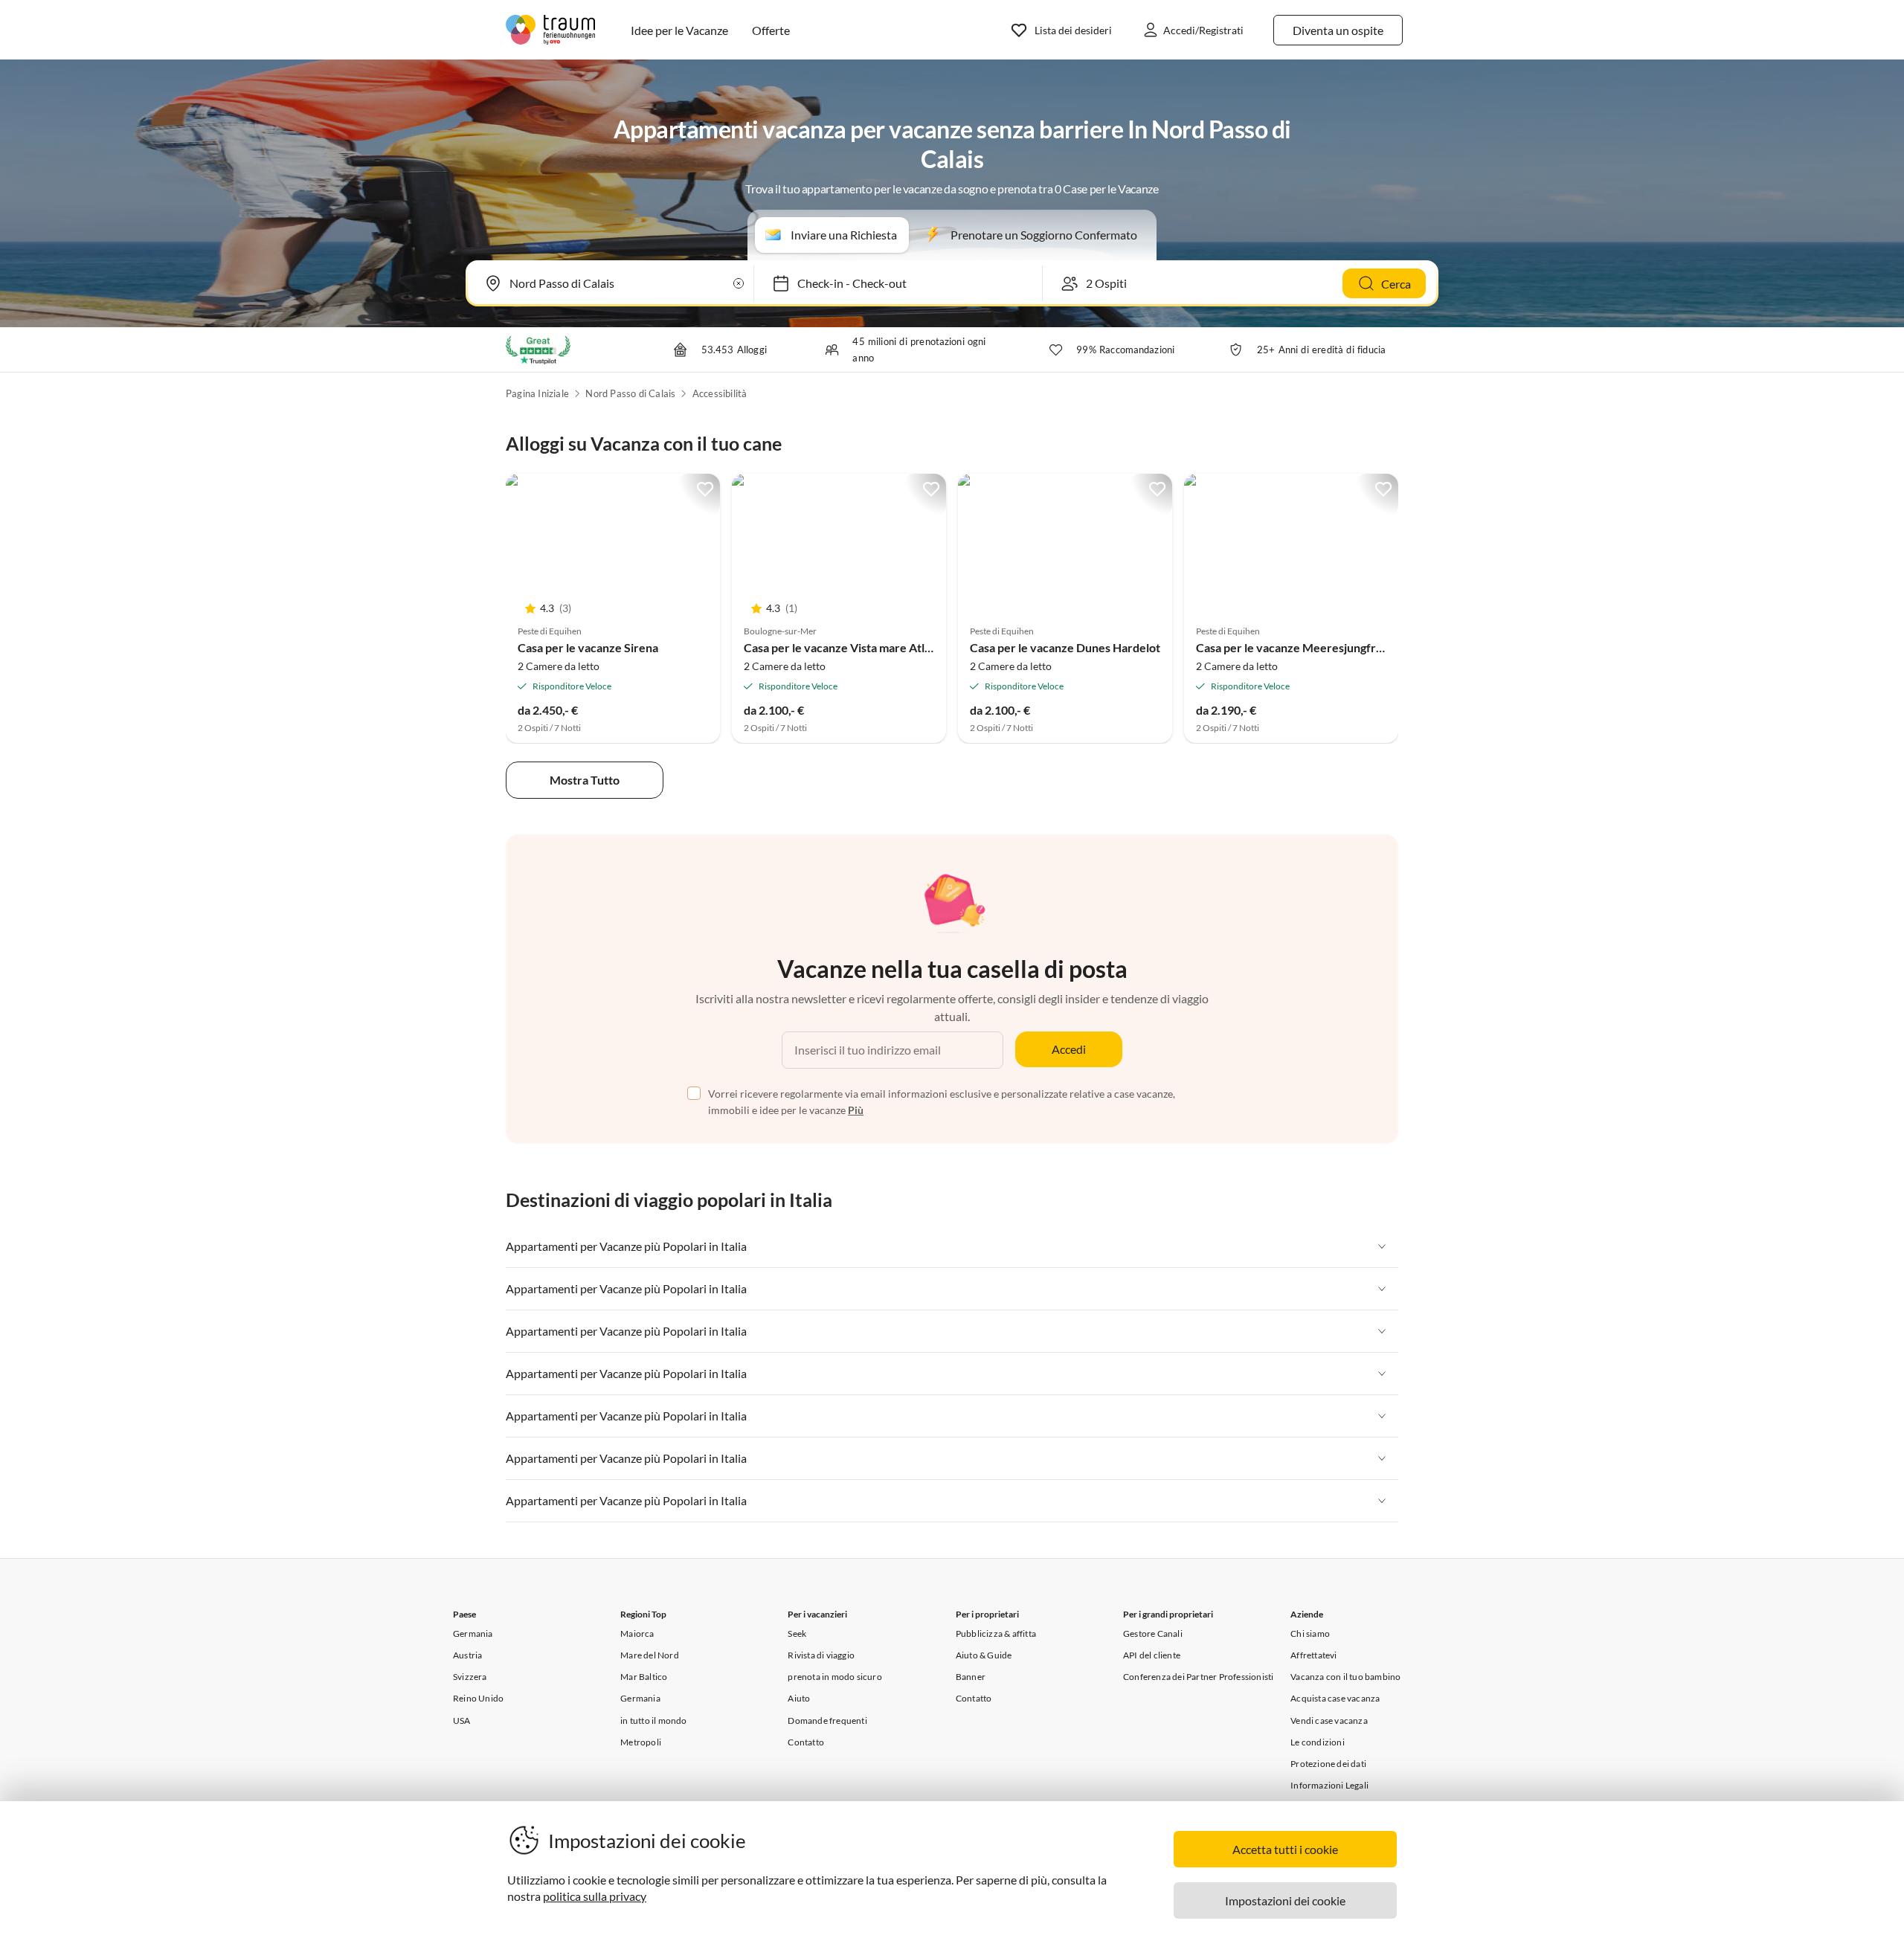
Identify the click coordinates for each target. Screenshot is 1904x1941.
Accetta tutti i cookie (1285, 1849)
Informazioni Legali (1329, 1785)
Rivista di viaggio (821, 1655)
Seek (797, 1633)
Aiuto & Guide (984, 1655)
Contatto (806, 1742)
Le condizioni (1318, 1742)
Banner (971, 1677)
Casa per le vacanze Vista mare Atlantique (854, 647)
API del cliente (1152, 1655)
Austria (467, 1655)
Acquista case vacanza (1335, 1698)
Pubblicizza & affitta (996, 1633)
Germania (473, 1633)
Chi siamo (1310, 1633)
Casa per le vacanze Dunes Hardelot (1065, 647)
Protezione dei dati (1328, 1764)
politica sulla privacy (595, 1896)
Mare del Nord (650, 1655)
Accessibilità (720, 393)
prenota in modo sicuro (834, 1677)
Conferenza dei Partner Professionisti (1198, 1677)
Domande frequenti (827, 1720)
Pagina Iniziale (537, 393)
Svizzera (470, 1677)
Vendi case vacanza (1329, 1720)
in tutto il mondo (653, 1720)
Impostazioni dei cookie (1285, 1900)
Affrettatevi (1313, 1655)
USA (462, 1720)
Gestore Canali (1153, 1633)
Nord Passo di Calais (630, 393)
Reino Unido (478, 1698)
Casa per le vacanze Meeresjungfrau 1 (1297, 647)
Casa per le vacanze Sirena (588, 647)
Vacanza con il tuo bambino (1345, 1677)
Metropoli (641, 1742)
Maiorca (637, 1633)
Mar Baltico (644, 1677)
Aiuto (799, 1698)
